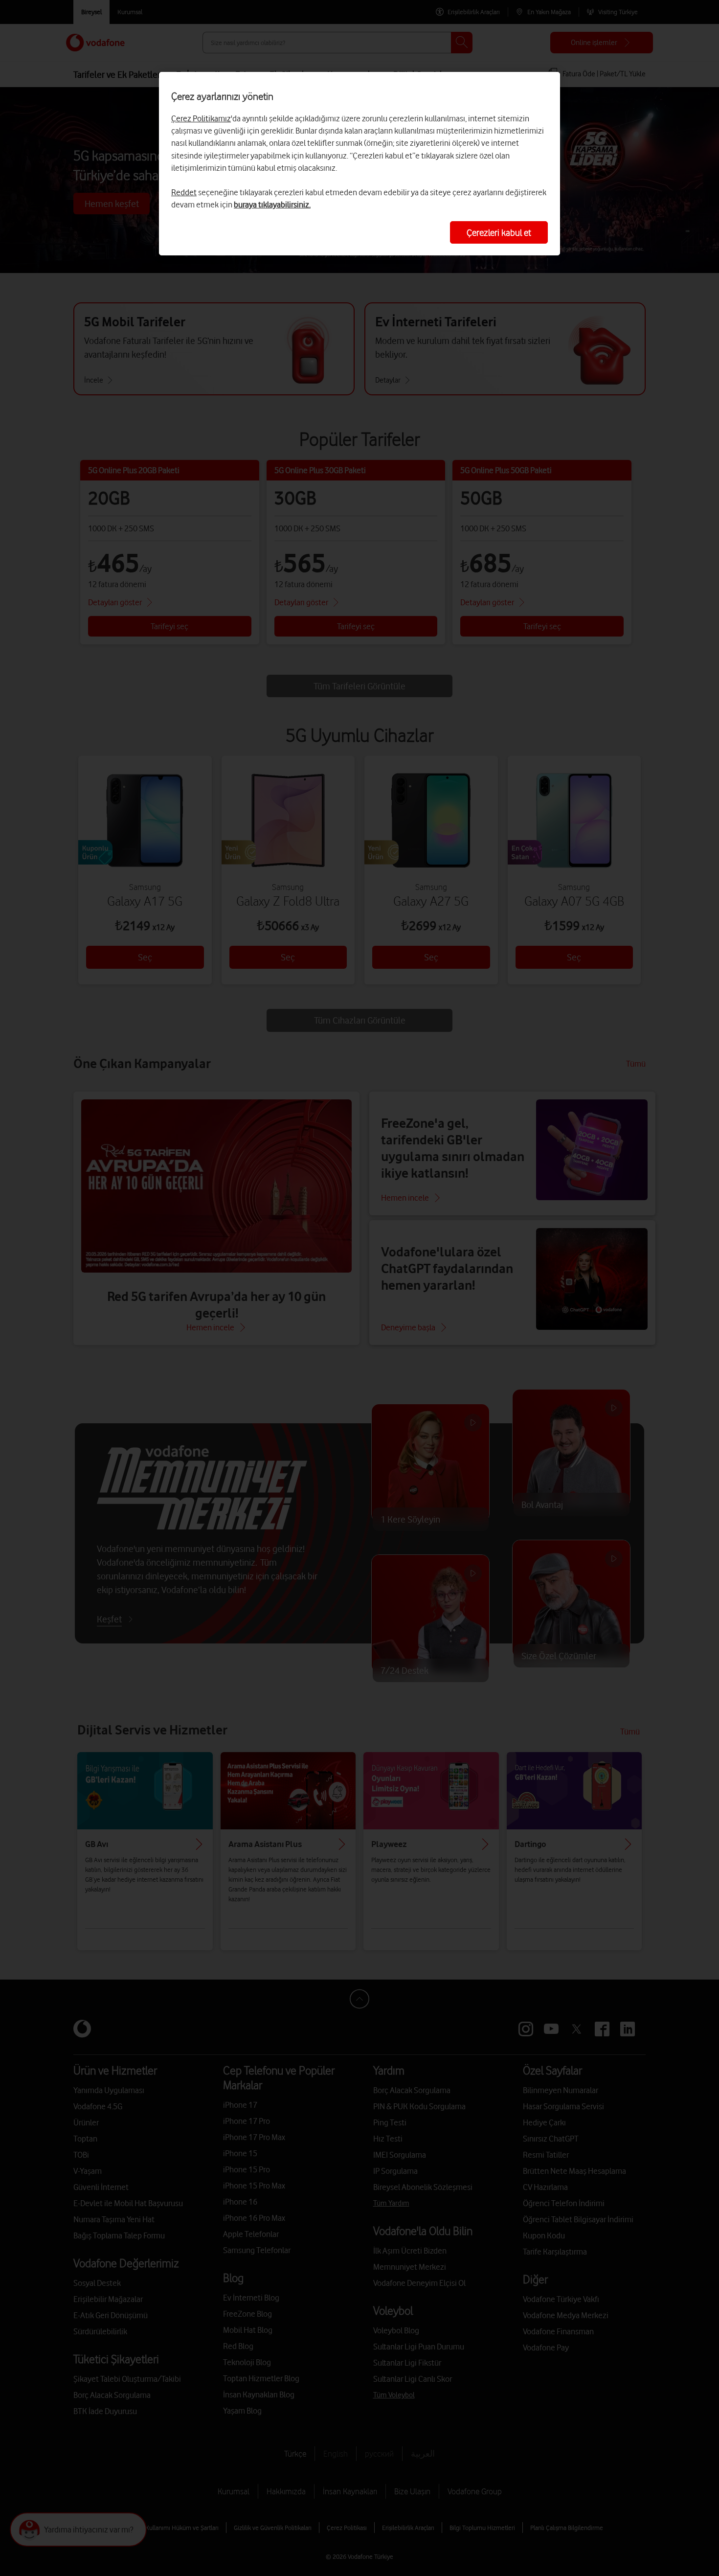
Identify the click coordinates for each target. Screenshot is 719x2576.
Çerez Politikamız (201, 118)
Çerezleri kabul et (499, 232)
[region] (359, 164)
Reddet (184, 192)
